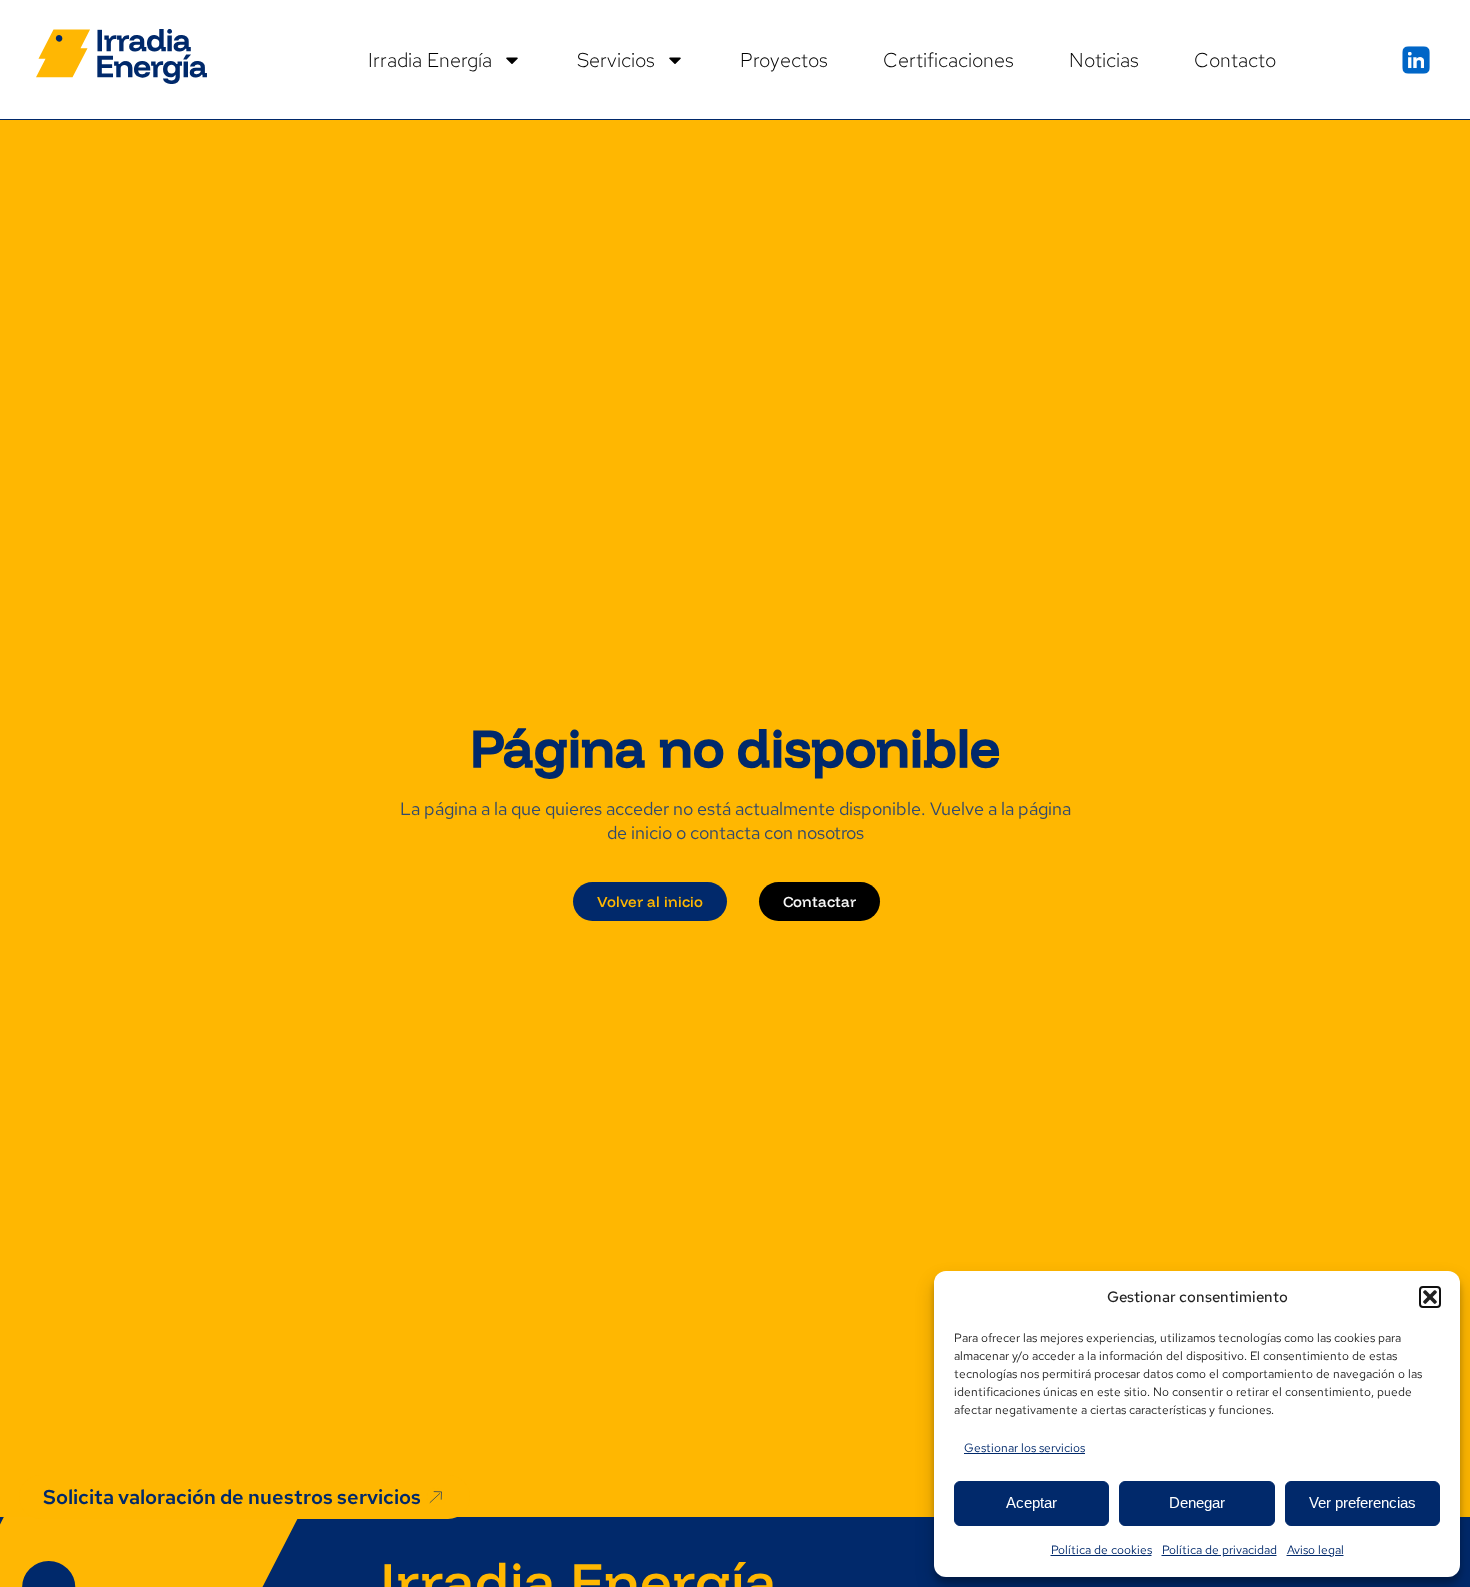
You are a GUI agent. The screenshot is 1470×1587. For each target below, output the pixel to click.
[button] (1430, 1297)
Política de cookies (1101, 1550)
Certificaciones (948, 60)
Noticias (1104, 60)
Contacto (1235, 60)
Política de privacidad (1219, 1550)
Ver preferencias (1362, 1502)
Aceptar (1031, 1502)
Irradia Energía (430, 60)
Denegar (1197, 1502)
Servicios (616, 60)
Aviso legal (1315, 1550)
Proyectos (784, 60)
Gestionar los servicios (1024, 1448)
